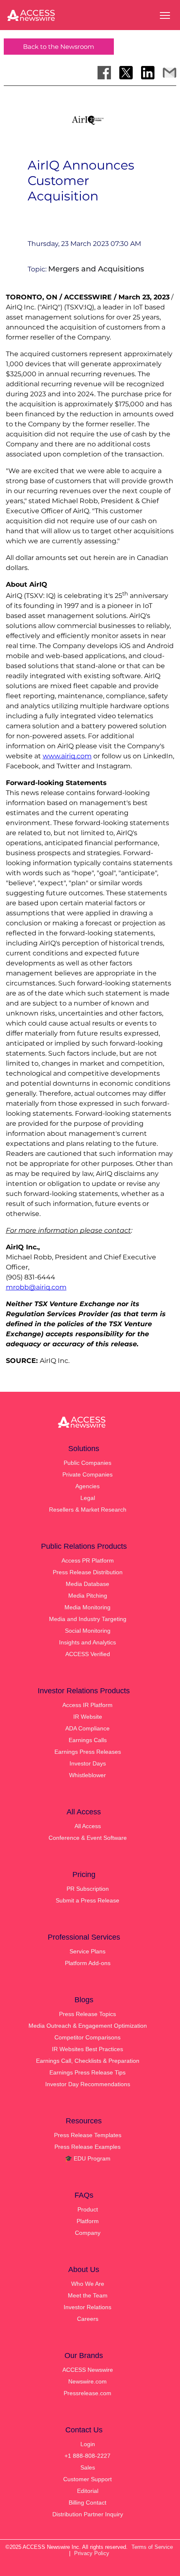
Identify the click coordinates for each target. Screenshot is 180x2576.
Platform (88, 2221)
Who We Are (88, 2284)
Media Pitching (88, 1596)
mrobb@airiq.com (36, 1287)
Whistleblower (87, 1775)
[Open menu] (165, 15)
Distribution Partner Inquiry (88, 2514)
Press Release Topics (87, 2014)
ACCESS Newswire (88, 2370)
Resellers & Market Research (88, 1510)
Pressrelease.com (87, 2393)
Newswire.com (87, 2381)
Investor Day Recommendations (88, 2084)
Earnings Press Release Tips (87, 2072)
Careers (88, 2319)
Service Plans (87, 1951)
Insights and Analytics (87, 1642)
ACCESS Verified (88, 1654)
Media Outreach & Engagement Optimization (88, 2026)
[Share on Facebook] (104, 73)
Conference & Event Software (88, 1838)
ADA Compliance (87, 1728)
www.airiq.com (67, 756)
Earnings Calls (88, 1740)
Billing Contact (87, 2503)
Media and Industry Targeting (88, 1619)
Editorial (88, 2491)
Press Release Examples (87, 2147)
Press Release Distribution (88, 1572)
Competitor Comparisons (87, 2037)
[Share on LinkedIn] (148, 73)
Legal (88, 1498)
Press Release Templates (88, 2135)
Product (88, 2209)
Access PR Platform (88, 1560)
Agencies (87, 1486)
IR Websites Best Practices (87, 2049)
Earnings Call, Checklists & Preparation (88, 2061)
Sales (88, 2467)
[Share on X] (126, 73)
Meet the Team (88, 2295)
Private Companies (87, 1474)
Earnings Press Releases (88, 1752)
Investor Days (88, 1763)
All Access (88, 1826)
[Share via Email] (170, 73)
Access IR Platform (87, 1705)
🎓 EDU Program (88, 2158)
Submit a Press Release (87, 1900)
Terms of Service (152, 2547)
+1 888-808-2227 (87, 2456)
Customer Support (87, 2479)
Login (88, 2444)
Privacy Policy (92, 2553)
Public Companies (87, 1463)
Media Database (87, 1584)
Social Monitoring (88, 1631)
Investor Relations (87, 2307)
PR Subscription (88, 1889)
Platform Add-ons (88, 1963)
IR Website (88, 1717)
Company (88, 2233)
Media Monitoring (87, 1607)
